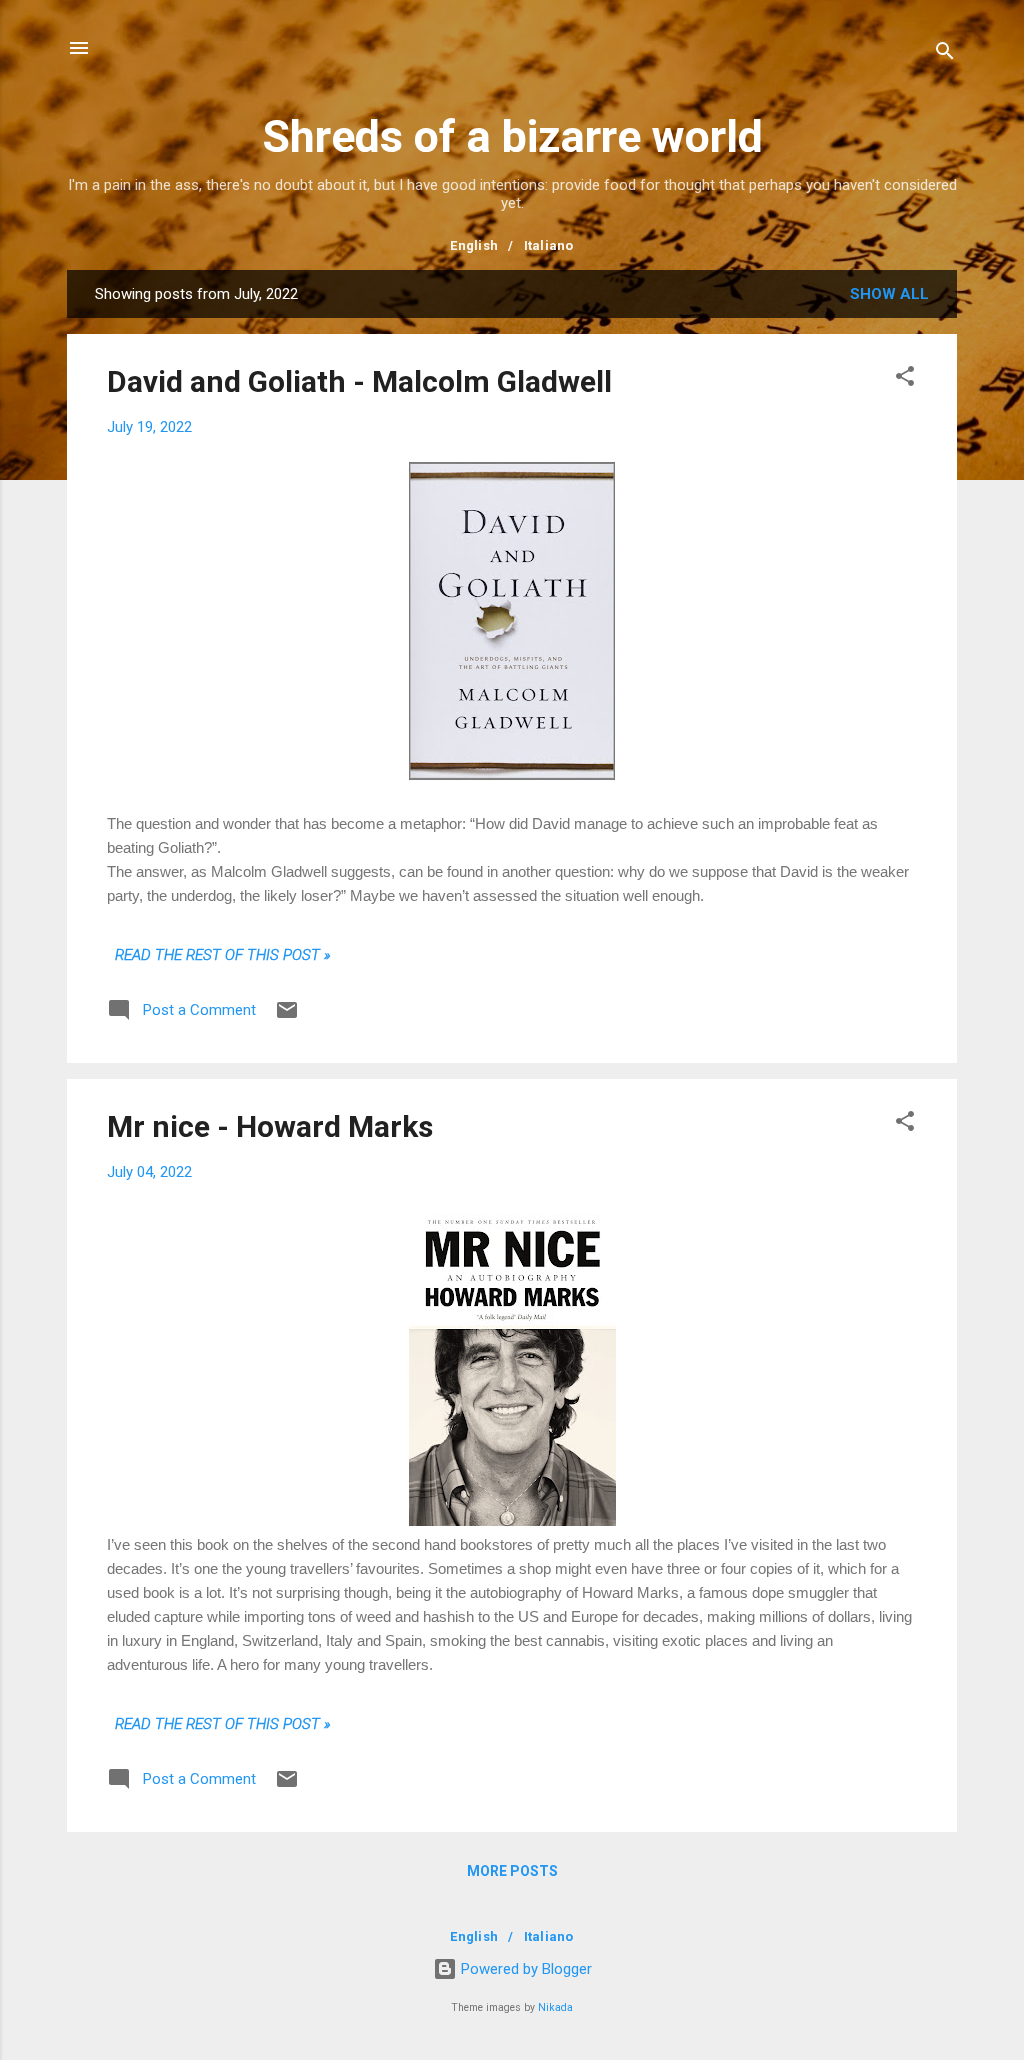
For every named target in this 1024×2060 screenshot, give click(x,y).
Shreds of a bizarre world (512, 136)
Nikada (555, 2007)
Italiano (549, 245)
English (474, 245)
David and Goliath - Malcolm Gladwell (359, 381)
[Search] (945, 54)
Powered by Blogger (524, 1969)
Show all (889, 294)
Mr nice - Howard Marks (270, 1126)
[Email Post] (287, 1017)
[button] (905, 379)
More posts (512, 1871)
